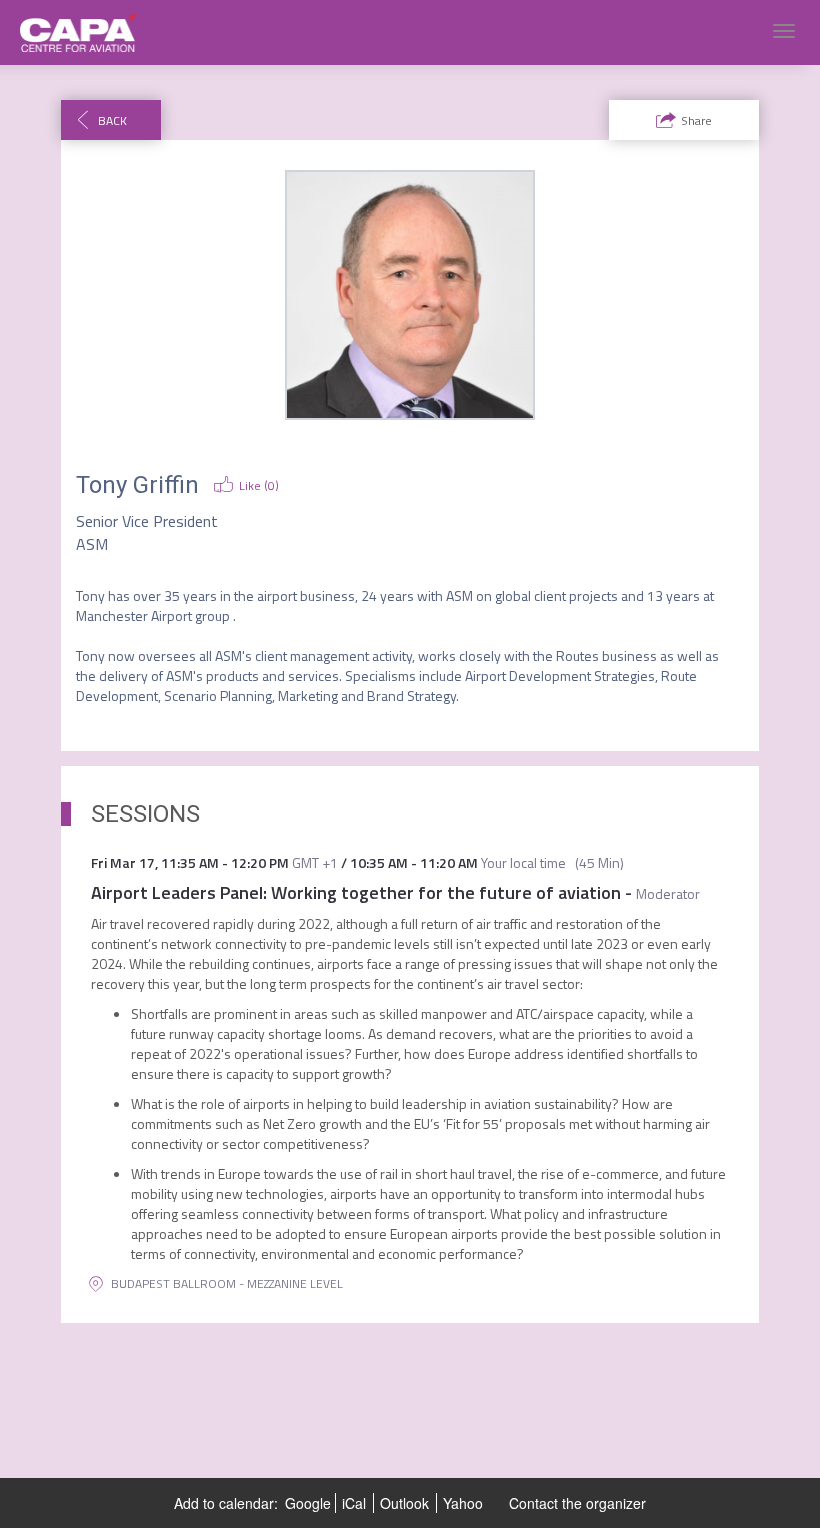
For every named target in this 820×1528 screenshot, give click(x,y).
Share (696, 120)
